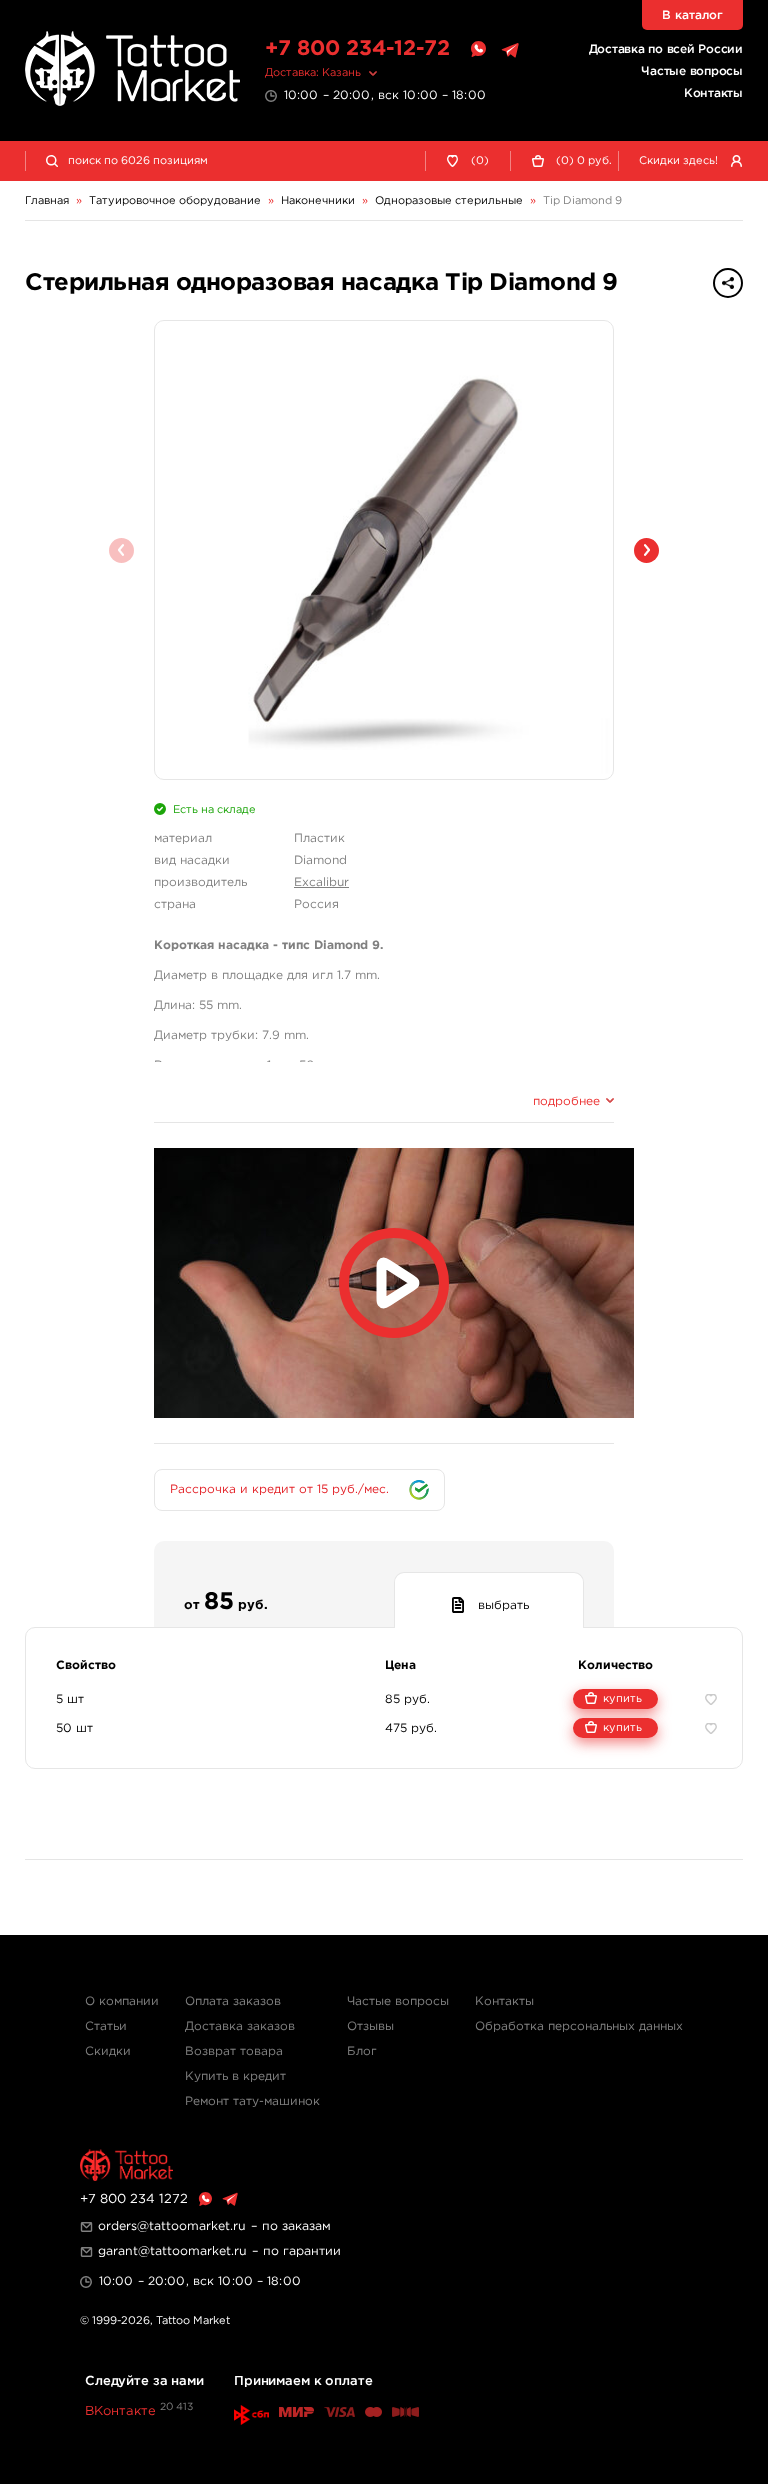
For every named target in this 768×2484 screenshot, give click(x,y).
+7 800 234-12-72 (357, 49)
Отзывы (370, 2026)
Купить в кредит (235, 2076)
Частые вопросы (692, 71)
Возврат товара (234, 2051)
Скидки (108, 2051)
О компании (122, 2001)
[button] (646, 550)
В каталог (692, 15)
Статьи (106, 2026)
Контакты (713, 93)
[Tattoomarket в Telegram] (510, 50)
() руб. (584, 161)
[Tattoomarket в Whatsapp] (478, 50)
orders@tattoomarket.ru (172, 2226)
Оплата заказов (233, 2001)
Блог (362, 2051)
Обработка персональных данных (579, 2026)
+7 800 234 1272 (134, 2199)
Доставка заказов (240, 2026)
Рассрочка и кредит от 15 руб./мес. (279, 1489)
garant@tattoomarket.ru (172, 2251)
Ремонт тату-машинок (252, 2101)
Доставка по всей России (666, 49)
